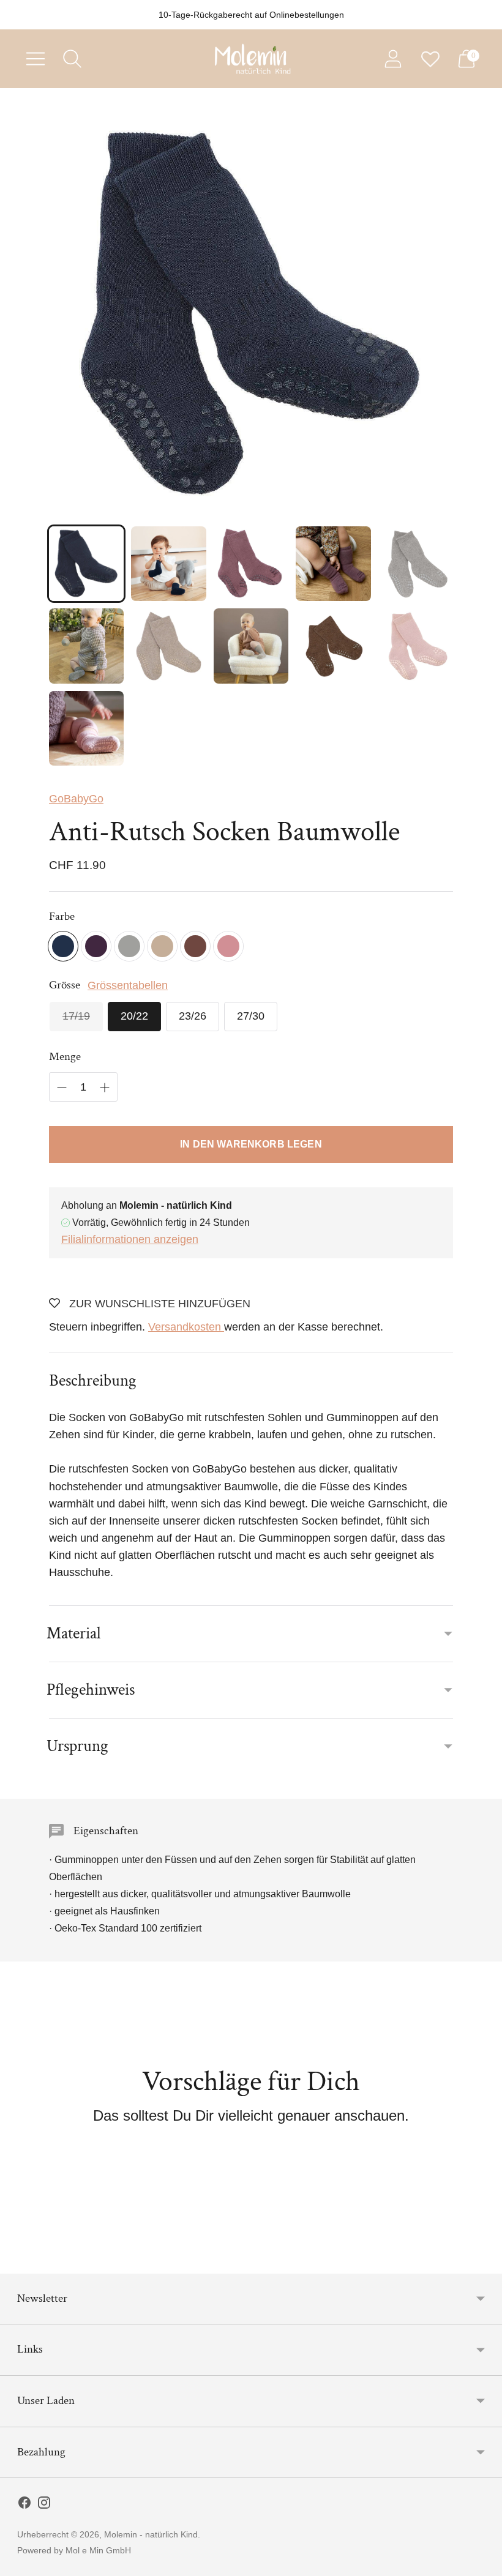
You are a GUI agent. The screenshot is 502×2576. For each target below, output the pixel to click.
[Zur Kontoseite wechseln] (393, 59)
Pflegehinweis (91, 1689)
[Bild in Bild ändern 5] (416, 564)
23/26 (193, 1016)
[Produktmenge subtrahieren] (62, 1088)
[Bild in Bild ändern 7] (168, 646)
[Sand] (162, 946)
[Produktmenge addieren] (105, 1088)
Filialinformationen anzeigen (130, 1239)
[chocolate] (195, 946)
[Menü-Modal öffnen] (36, 59)
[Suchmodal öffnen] (72, 59)
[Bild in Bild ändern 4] (333, 564)
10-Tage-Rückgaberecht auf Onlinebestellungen (251, 15)
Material (74, 1633)
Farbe (62, 917)
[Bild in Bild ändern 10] (416, 646)
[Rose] (228, 946)
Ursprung (77, 1746)
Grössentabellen (128, 985)
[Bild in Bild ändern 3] (251, 564)
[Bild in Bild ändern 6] (86, 646)
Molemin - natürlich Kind (151, 2534)
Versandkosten (186, 1327)
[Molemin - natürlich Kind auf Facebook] (24, 2505)
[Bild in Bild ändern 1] (86, 564)
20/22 (134, 1016)
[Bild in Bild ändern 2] (168, 564)
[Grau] (129, 946)
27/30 (251, 1016)
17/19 (76, 1016)
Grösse (65, 985)
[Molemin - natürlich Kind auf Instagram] (44, 2505)
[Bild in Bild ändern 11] (86, 728)
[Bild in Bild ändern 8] (251, 646)
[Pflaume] (96, 946)
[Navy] (63, 946)
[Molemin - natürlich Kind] (251, 59)
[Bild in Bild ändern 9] (333, 646)
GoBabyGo (76, 799)
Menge (65, 1057)
